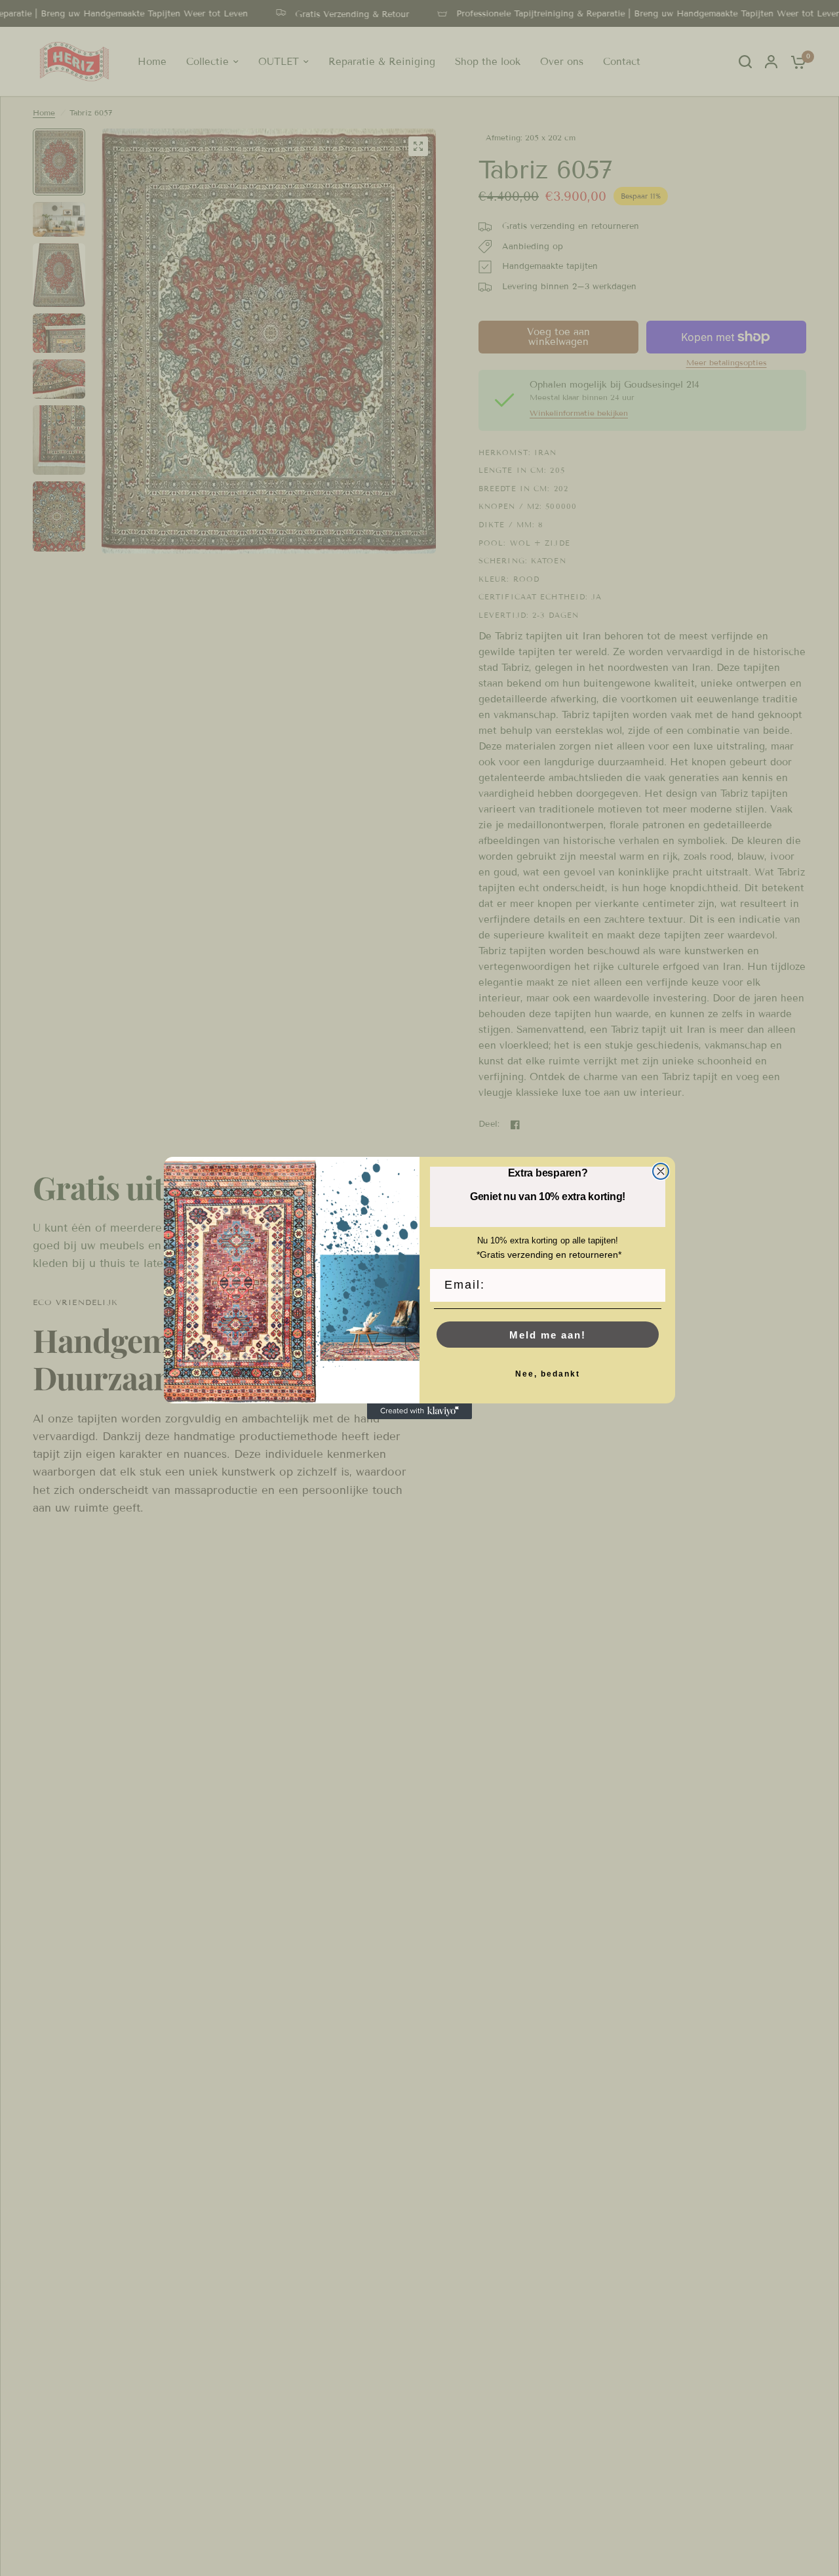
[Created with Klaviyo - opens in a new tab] (419, 1411)
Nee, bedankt (548, 1374)
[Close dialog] (661, 1171)
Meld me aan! (548, 1335)
